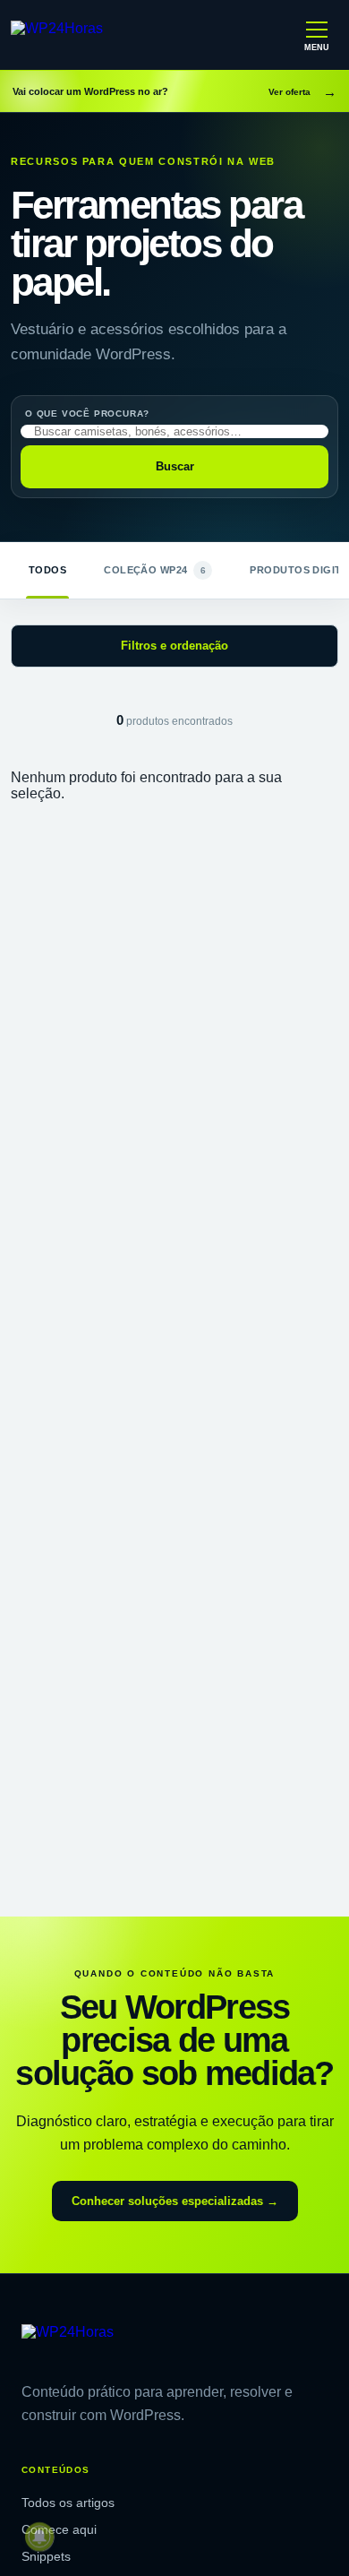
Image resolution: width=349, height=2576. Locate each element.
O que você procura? (87, 414)
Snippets (46, 2556)
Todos (47, 570)
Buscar (175, 466)
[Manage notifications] (39, 2537)
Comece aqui (59, 2529)
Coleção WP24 (155, 570)
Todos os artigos (68, 2503)
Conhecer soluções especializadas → (175, 2201)
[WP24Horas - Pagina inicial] (89, 35)
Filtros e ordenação (174, 646)
